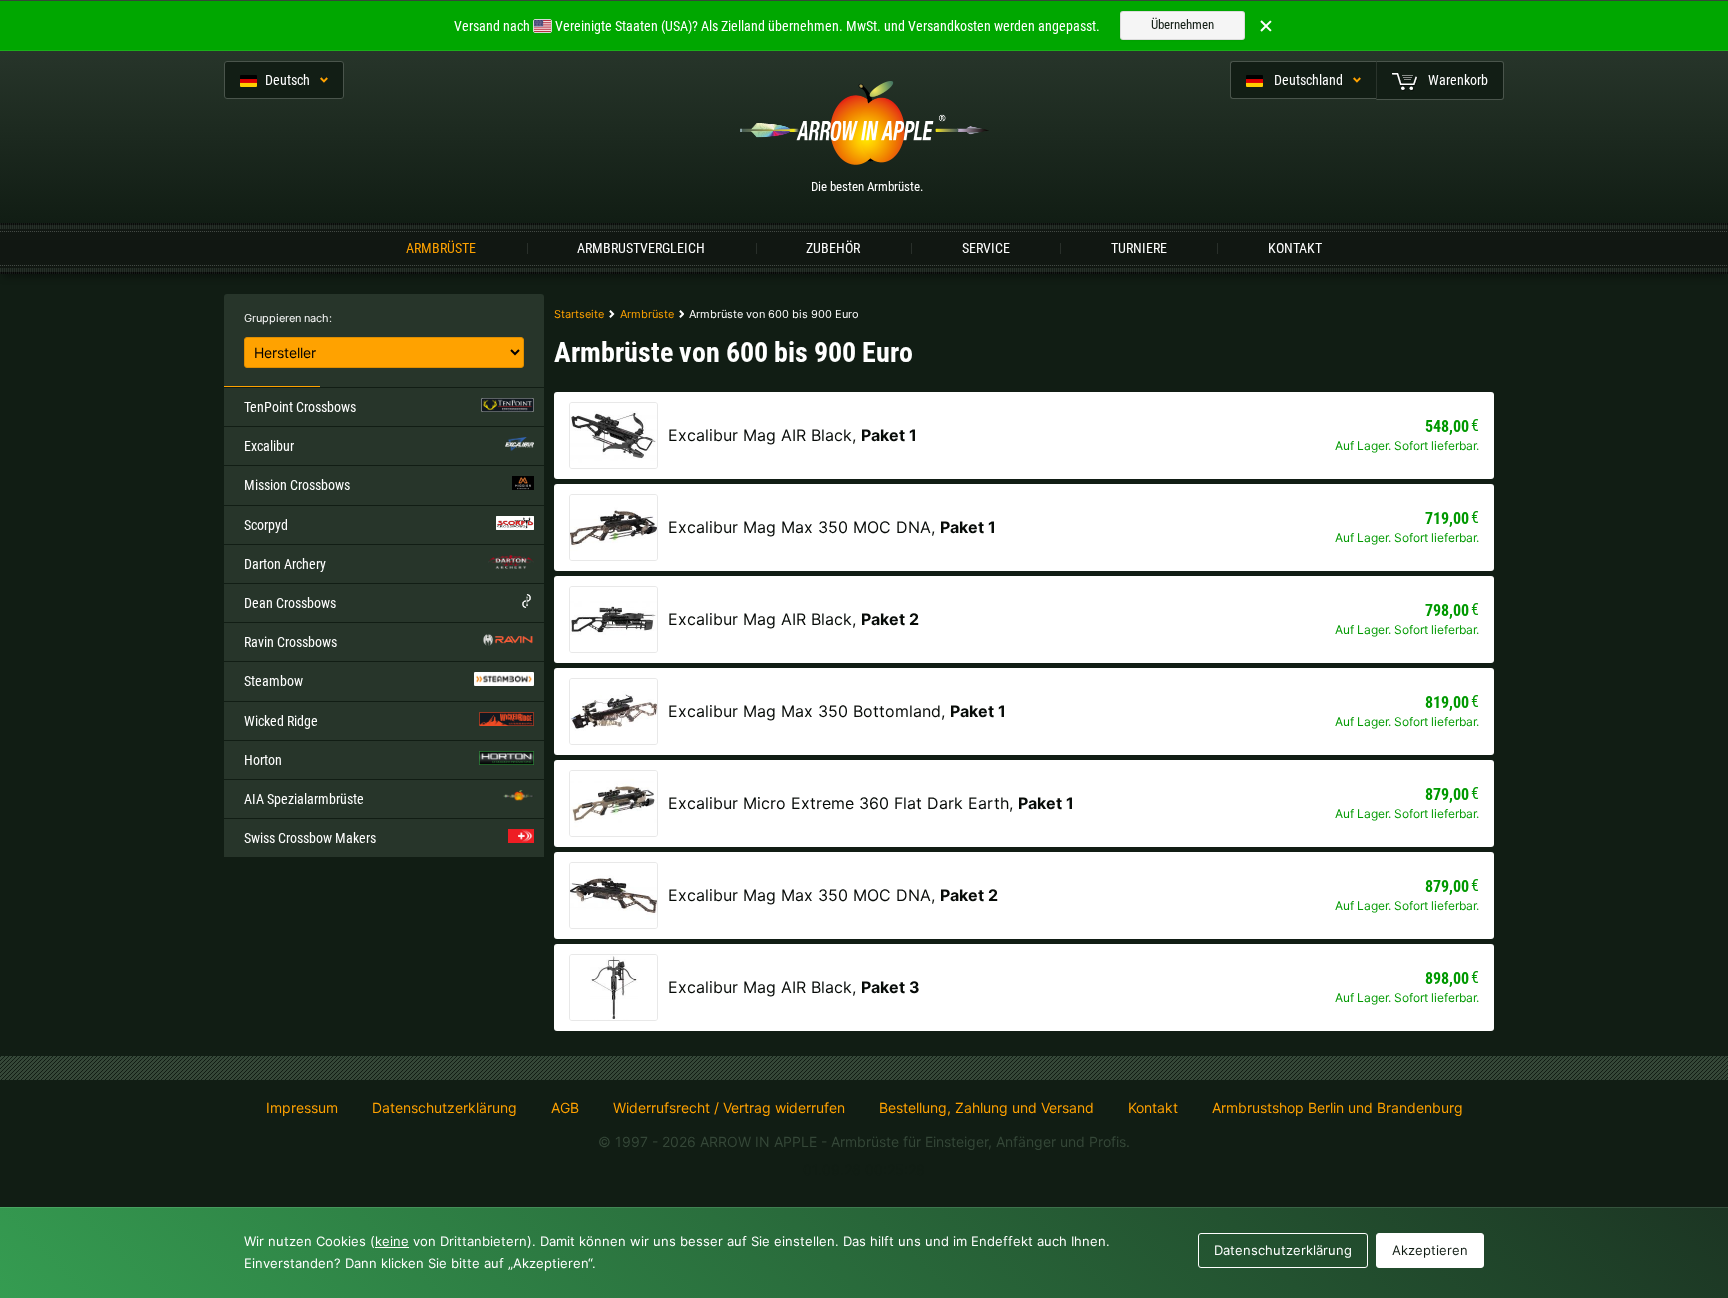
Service (986, 248)
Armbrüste (441, 248)
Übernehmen (1182, 24)
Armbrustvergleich (641, 248)
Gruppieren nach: (288, 318)
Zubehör (833, 248)
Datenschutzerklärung (444, 1108)
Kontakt (1295, 248)
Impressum (302, 1108)
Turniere (1139, 248)
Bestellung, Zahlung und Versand (986, 1108)
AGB (565, 1108)
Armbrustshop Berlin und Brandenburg (1337, 1107)
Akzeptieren (1430, 1250)
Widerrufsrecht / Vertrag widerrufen (729, 1108)
